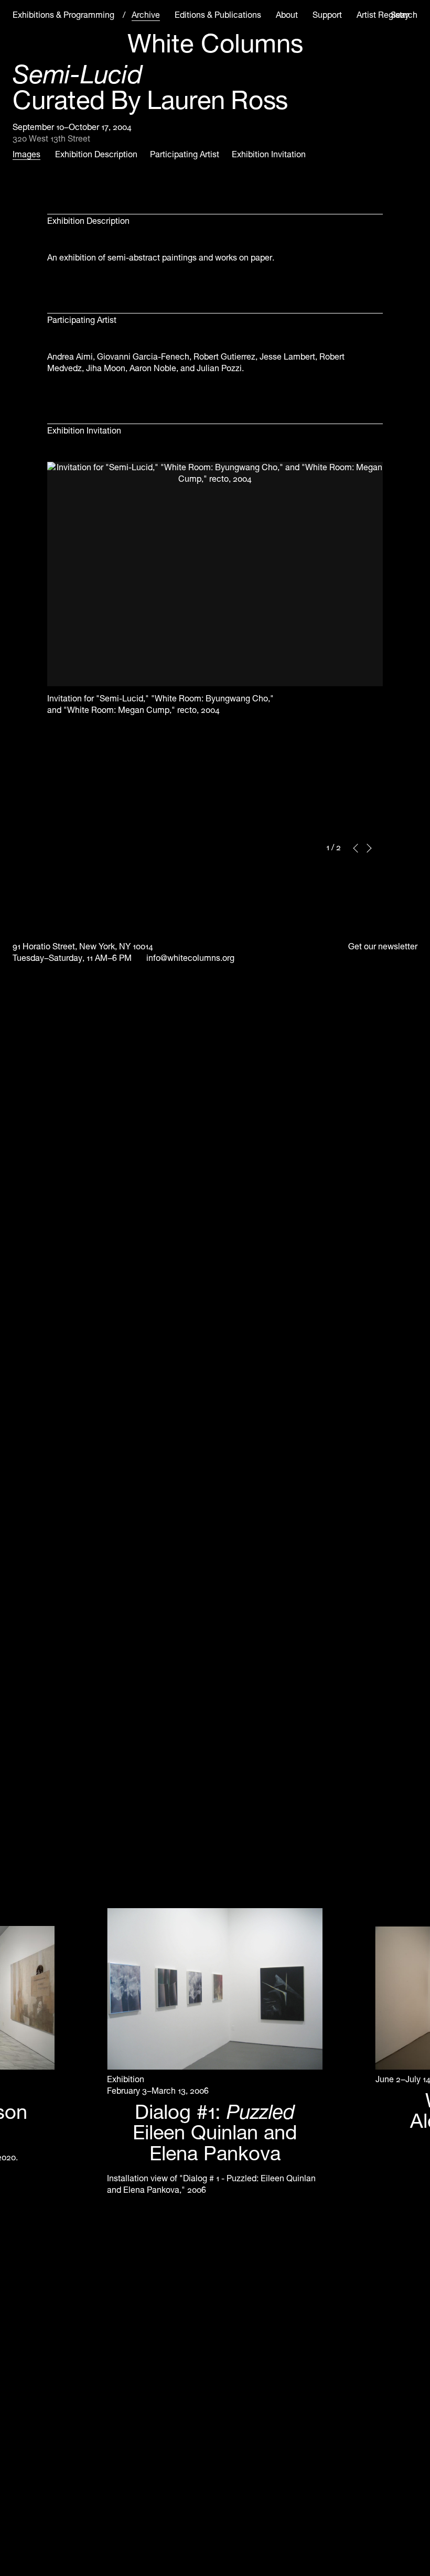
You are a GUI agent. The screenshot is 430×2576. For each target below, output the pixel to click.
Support (327, 15)
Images (26, 154)
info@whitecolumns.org (190, 958)
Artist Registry (383, 15)
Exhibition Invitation (269, 154)
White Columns (215, 44)
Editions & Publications (218, 15)
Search (404, 15)
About (287, 15)
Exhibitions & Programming (63, 15)
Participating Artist (185, 154)
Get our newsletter (383, 946)
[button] (356, 848)
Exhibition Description (96, 154)
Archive (146, 15)
